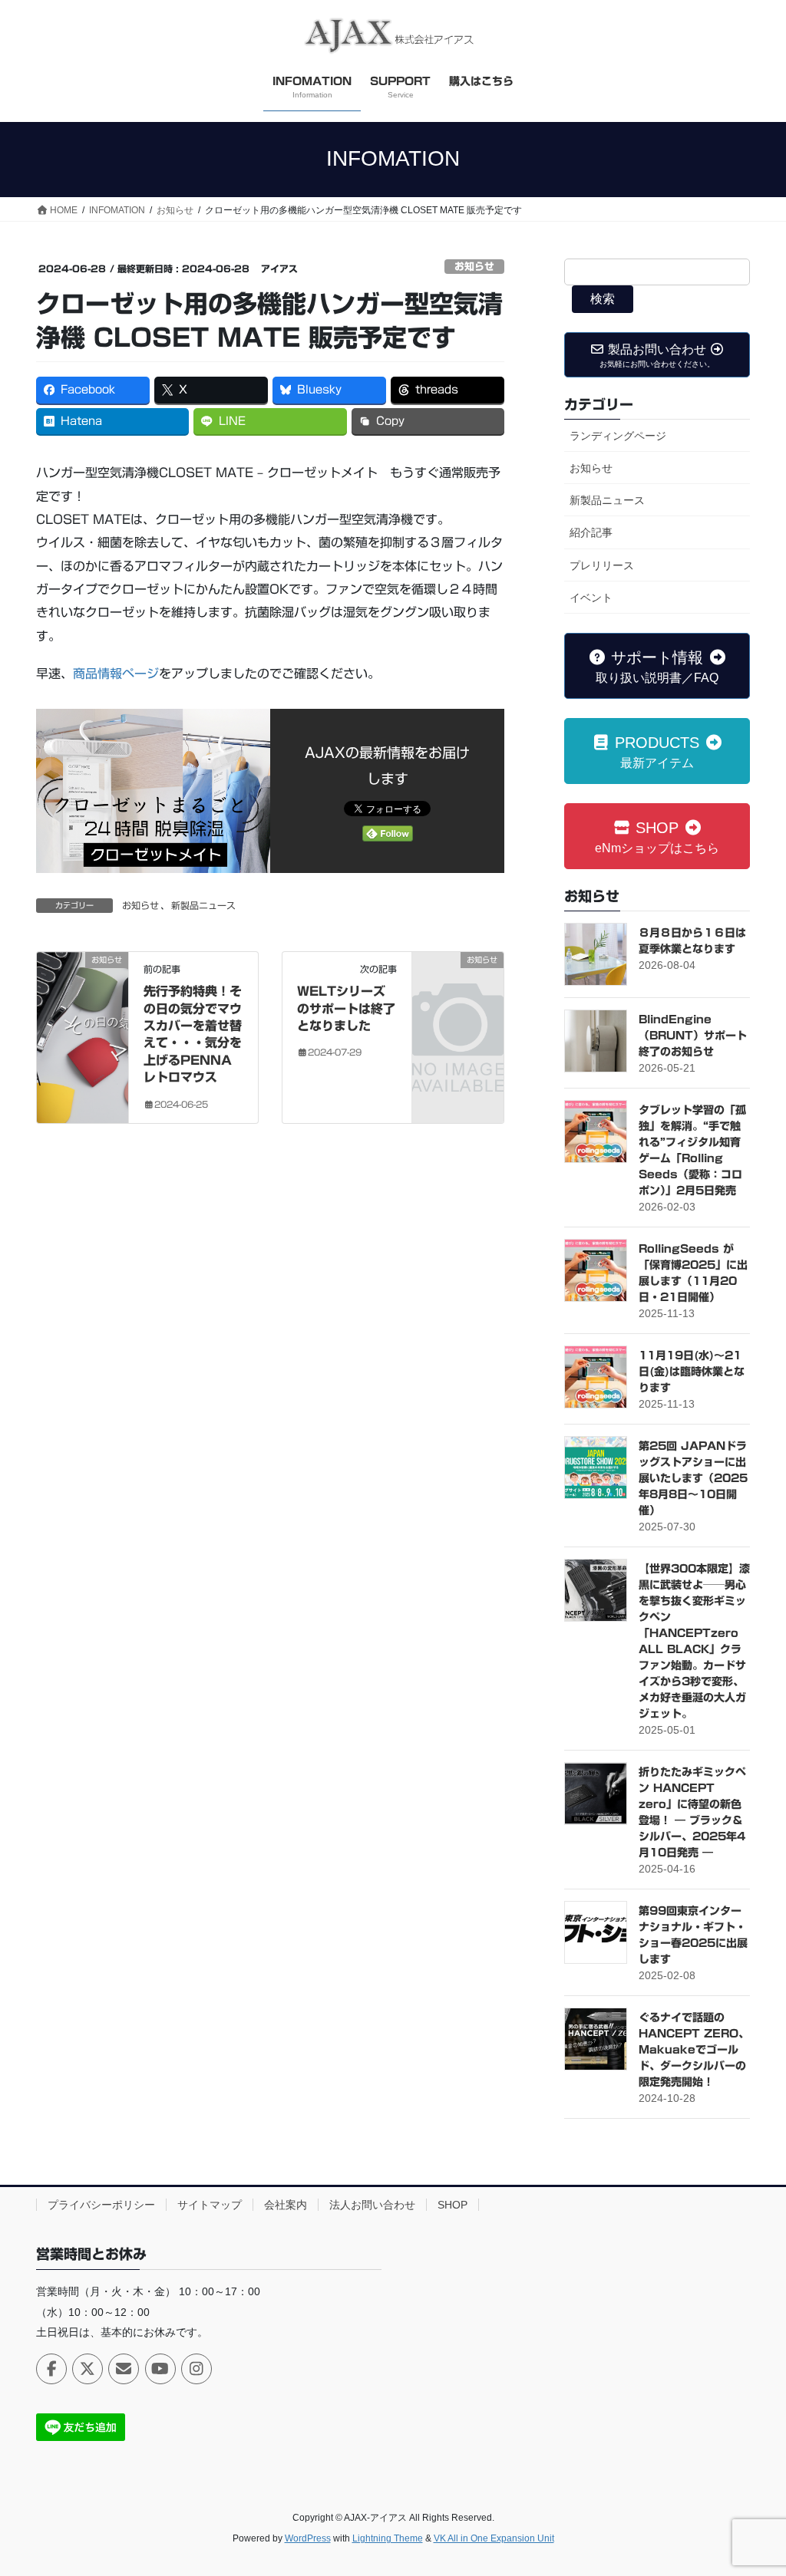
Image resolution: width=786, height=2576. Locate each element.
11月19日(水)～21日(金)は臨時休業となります (692, 1372)
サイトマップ (210, 2205)
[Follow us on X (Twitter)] (88, 2369)
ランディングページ (618, 436)
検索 (603, 299)
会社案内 (286, 2205)
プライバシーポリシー (101, 2205)
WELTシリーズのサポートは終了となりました (346, 1008)
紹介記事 (591, 532)
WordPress (308, 2538)
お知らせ (474, 267)
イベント (591, 598)
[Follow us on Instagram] (196, 2369)
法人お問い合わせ (372, 2205)
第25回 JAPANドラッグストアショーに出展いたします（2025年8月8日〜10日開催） (693, 1478)
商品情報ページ (116, 674)
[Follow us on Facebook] (51, 2369)
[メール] (124, 2369)
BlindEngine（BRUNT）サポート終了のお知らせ (693, 1036)
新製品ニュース (203, 905)
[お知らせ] (83, 1009)
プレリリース (602, 565)
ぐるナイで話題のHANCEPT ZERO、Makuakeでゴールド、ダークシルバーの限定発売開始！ (694, 2050)
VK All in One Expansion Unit (494, 2538)
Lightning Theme (388, 2538)
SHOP (452, 2205)
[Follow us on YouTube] (160, 2369)
